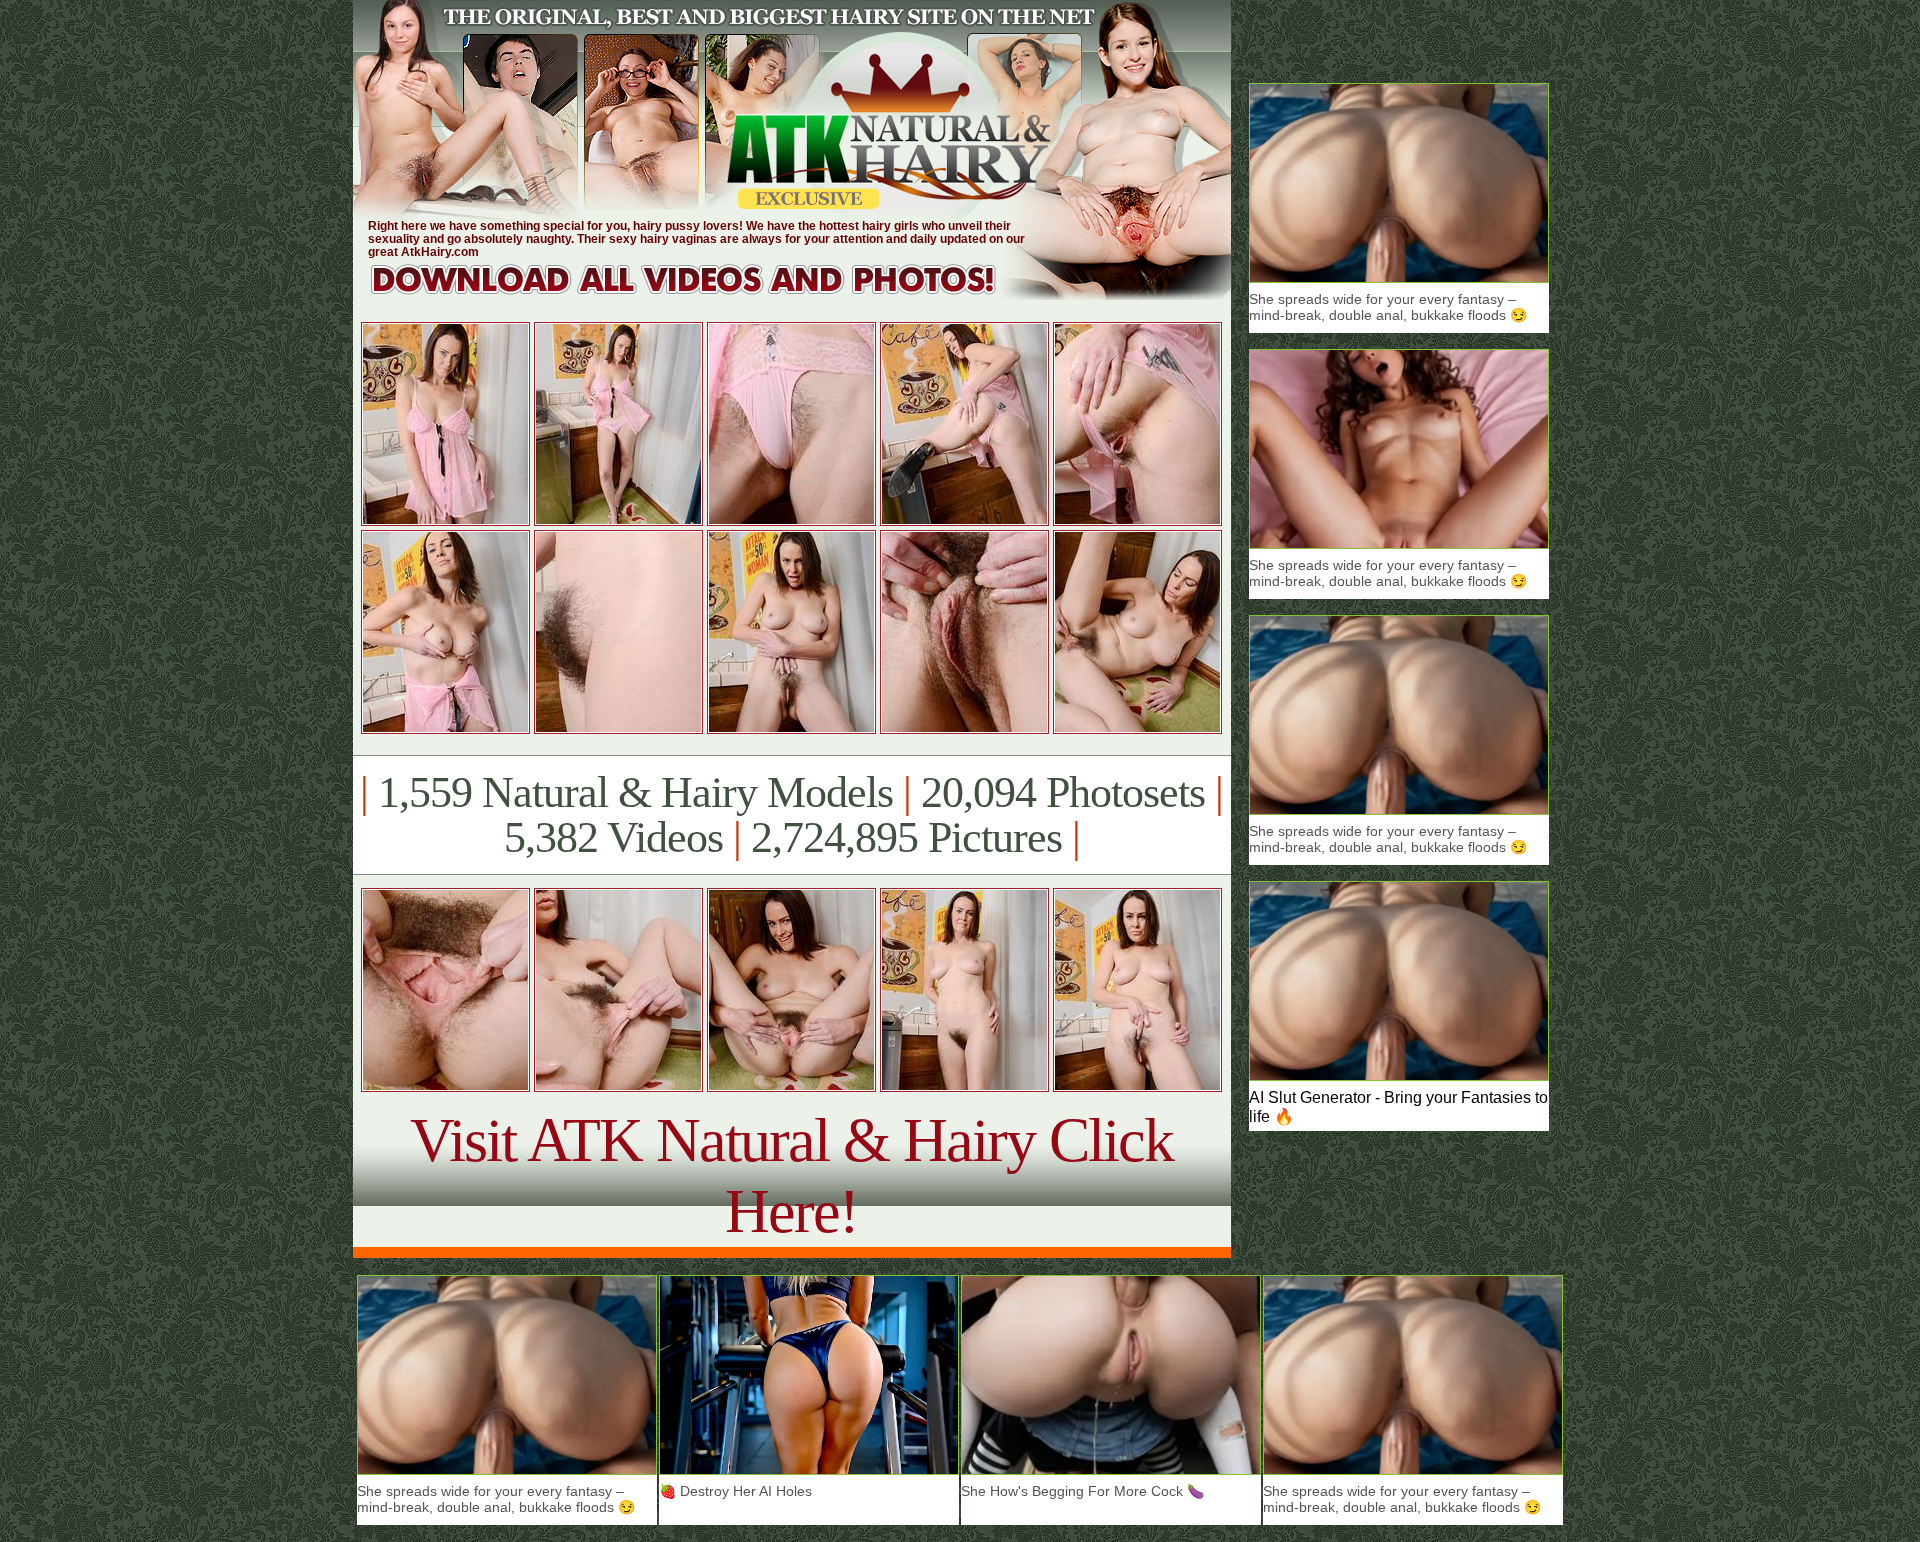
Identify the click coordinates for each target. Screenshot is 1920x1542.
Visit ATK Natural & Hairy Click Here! (791, 1175)
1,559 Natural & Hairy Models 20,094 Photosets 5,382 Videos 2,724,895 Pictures (791, 815)
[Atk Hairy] (702, 294)
